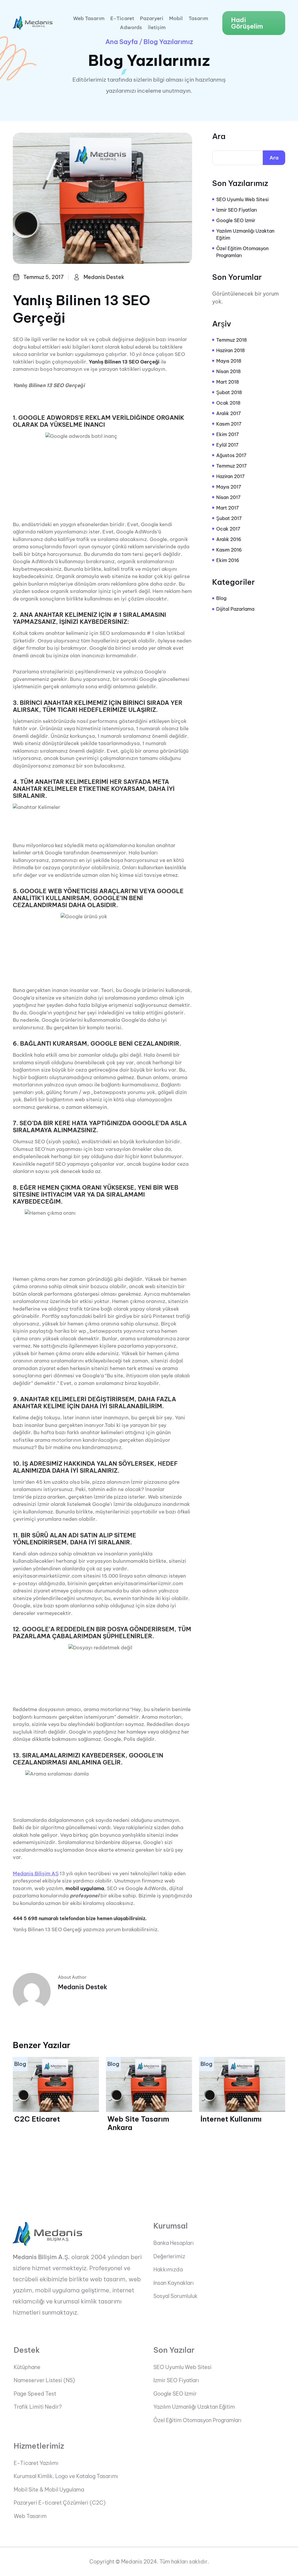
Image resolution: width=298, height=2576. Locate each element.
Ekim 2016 (228, 560)
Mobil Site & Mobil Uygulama (49, 2490)
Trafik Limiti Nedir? (38, 2407)
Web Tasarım (89, 19)
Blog (221, 598)
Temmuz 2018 (232, 340)
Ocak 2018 (228, 403)
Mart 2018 (228, 382)
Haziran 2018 (230, 350)
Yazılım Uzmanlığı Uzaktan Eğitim (245, 234)
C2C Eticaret (37, 2119)
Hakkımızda (168, 2270)
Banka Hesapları (174, 2243)
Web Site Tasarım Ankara (138, 2123)
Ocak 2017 (228, 529)
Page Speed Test (35, 2394)
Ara (219, 136)
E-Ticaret (122, 19)
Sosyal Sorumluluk (175, 2296)
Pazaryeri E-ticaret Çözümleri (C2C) (60, 2503)
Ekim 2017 (228, 434)
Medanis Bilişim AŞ (36, 1873)
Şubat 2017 (229, 518)
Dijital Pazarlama (235, 609)
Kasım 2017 (229, 424)
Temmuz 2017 (232, 466)
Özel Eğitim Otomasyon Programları (242, 252)
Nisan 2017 (228, 497)
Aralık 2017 (229, 413)
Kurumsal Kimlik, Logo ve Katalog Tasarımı (66, 2476)
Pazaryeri (152, 19)
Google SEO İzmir (236, 220)
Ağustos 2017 (231, 455)
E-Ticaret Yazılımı (36, 2463)
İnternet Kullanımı (231, 2119)
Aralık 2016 (229, 539)
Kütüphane (27, 2367)
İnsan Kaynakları (174, 2283)
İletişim (157, 28)
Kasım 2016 (229, 550)
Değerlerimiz (169, 2257)
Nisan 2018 (228, 371)
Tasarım (198, 19)
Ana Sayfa (121, 42)
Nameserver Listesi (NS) (44, 2380)
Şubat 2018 (229, 392)
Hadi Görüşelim (247, 23)
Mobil (176, 19)
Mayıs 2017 (229, 487)
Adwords (131, 28)
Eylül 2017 (227, 445)
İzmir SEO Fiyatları (237, 210)
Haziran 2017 (230, 476)
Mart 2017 (228, 508)
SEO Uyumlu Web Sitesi (242, 199)
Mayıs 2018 (229, 361)
